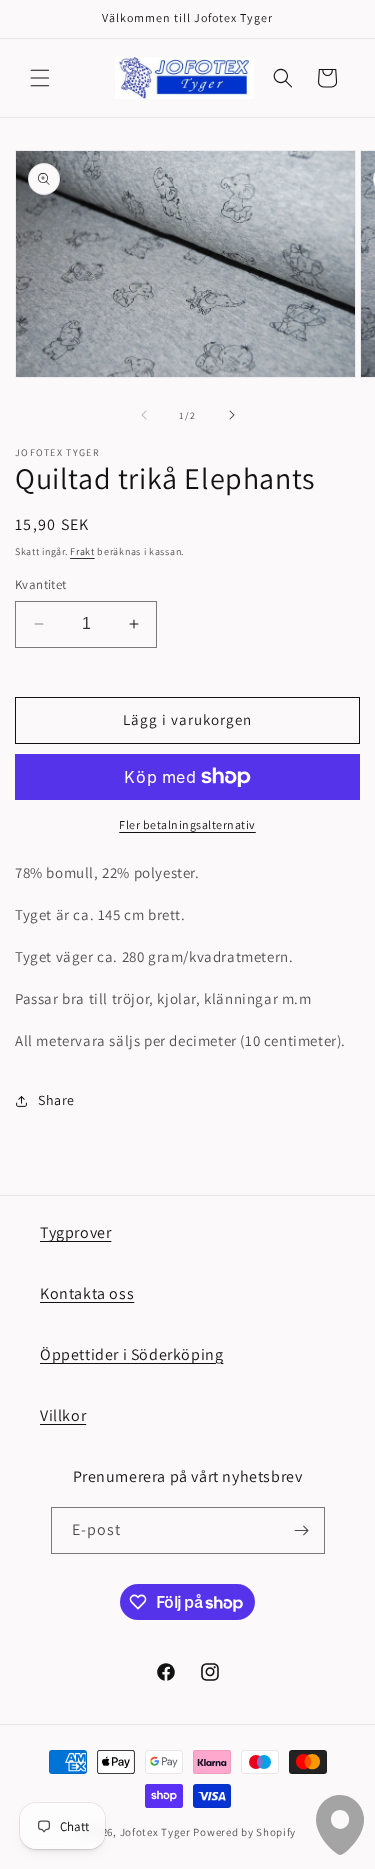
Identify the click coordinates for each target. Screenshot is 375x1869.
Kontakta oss (87, 1293)
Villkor (63, 1415)
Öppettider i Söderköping (131, 1354)
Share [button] (56, 1100)
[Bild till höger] (232, 415)
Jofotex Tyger (155, 1832)
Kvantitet (41, 584)
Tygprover (75, 1232)
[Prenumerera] (302, 1530)
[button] (40, 78)
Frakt (82, 551)
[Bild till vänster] (144, 415)
